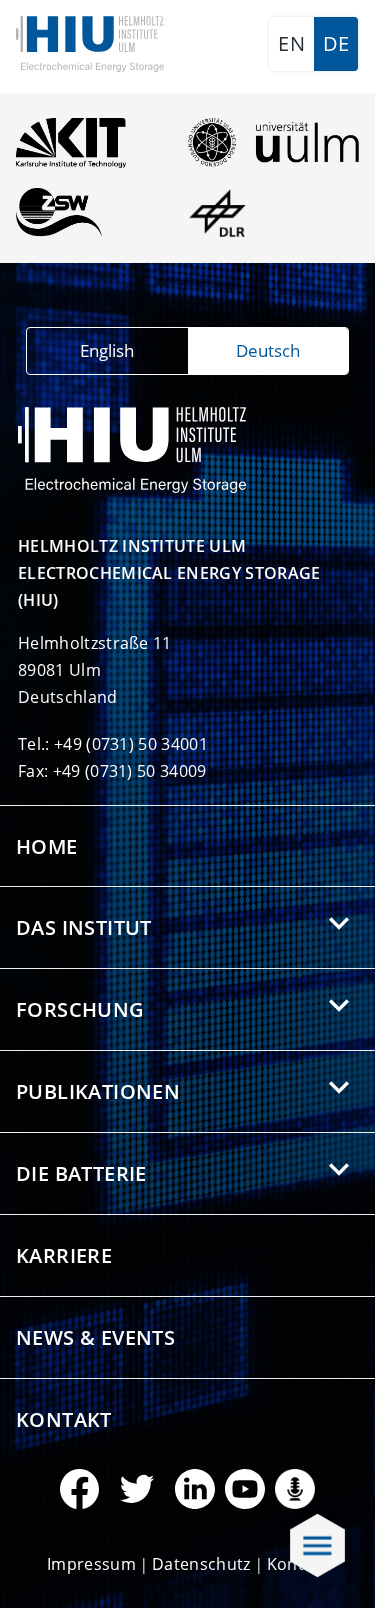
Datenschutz (201, 1564)
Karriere (64, 1255)
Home (47, 846)
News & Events (95, 1337)
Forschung (80, 1009)
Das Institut (84, 927)
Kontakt (64, 1419)
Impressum (91, 1564)
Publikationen (98, 1091)
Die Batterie (81, 1173)
